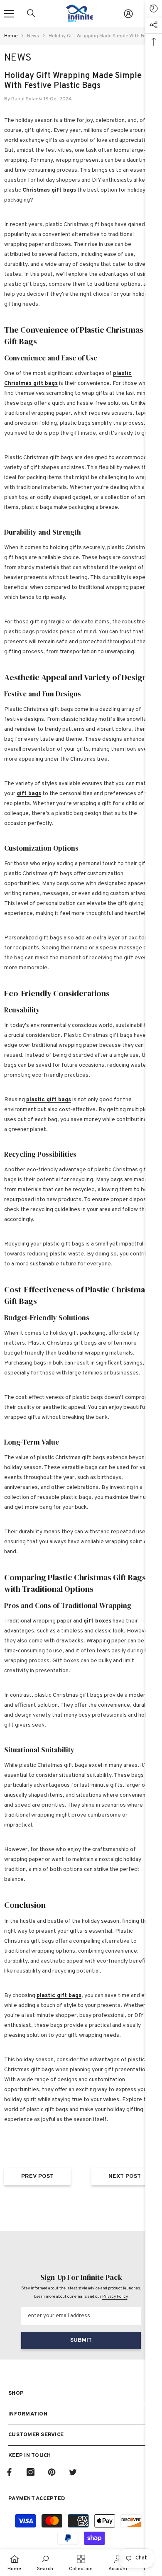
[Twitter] (73, 2472)
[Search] (31, 13)
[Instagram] (31, 2472)
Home (11, 36)
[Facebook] (9, 2472)
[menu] (9, 14)
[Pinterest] (52, 2472)
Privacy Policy (115, 2297)
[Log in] (128, 14)
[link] (45, 2563)
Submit (81, 2340)
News (33, 36)
